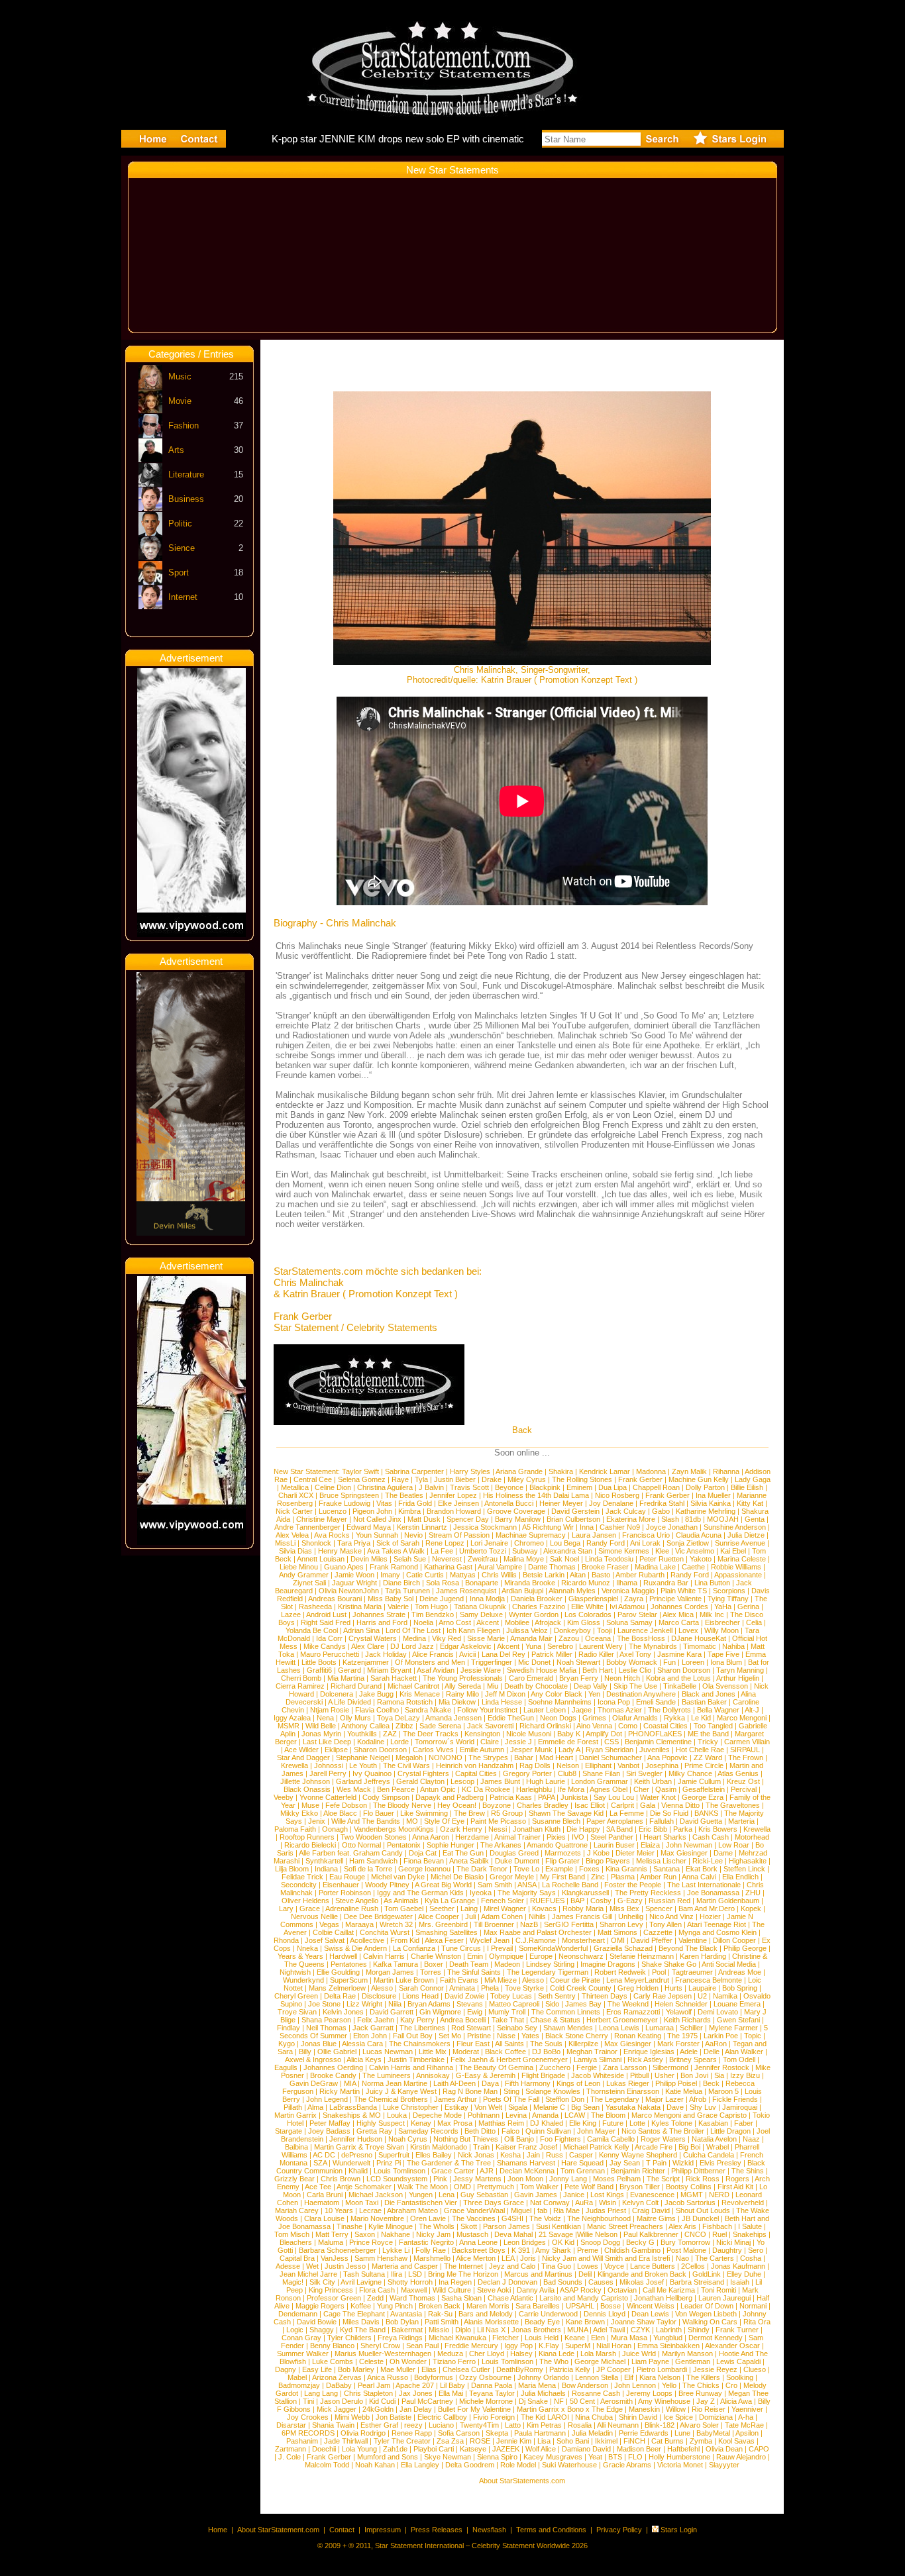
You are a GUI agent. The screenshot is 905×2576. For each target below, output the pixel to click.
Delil (585, 2274)
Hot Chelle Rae (700, 1750)
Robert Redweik (620, 1972)
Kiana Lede (557, 2353)
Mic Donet (534, 1662)
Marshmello (432, 2258)
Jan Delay (416, 2409)
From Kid (405, 1940)
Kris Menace (420, 1694)
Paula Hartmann (540, 2433)
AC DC (324, 2155)
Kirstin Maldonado (439, 2147)
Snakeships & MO (352, 2115)
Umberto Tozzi (483, 1551)
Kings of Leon (578, 2083)
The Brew (469, 1813)
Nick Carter (294, 1511)
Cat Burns (667, 2441)
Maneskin (644, 2409)
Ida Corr (329, 1638)
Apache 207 (415, 2385)
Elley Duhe (744, 2274)
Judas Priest (606, 2210)
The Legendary (615, 2099)
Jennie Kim (514, 2441)
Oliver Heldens (305, 1901)
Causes (601, 2282)
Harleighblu (534, 1789)
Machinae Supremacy (531, 1535)
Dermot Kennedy (716, 2338)
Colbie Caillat (333, 1932)
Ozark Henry (461, 1829)
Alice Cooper (439, 1916)
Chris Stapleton (368, 2393)
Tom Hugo (431, 1607)
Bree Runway (700, 2393)
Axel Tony (635, 1654)
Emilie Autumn (482, 1750)
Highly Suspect (381, 2123)
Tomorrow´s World (445, 1742)
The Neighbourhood (599, 2218)
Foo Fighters (560, 2139)
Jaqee (582, 1710)
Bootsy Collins (689, 2187)
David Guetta (701, 1821)
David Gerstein (575, 1511)
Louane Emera (737, 2004)
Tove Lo (526, 1869)
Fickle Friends (735, 2099)
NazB (529, 1924)
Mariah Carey (297, 2210)
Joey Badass (329, 2131)
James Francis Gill (582, 1916)
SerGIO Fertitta (569, 1924)
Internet (183, 597)
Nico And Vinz (671, 1916)
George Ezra (703, 1797)
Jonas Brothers (536, 2330)
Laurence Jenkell (645, 1630)
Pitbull (639, 2075)
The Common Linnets (566, 2012)
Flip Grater (562, 1861)
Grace (310, 1908)
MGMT (692, 2195)
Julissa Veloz (527, 1630)
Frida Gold (415, 1503)
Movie (180, 401)
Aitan (578, 1575)
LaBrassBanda (353, 2107)
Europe (541, 1956)
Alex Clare (368, 1646)
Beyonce (509, 1487)
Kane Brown (585, 2322)
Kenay (421, 2123)
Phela (490, 1988)
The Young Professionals (463, 1678)
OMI (618, 1940)
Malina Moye (524, 1559)
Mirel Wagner (505, 1908)
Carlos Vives (433, 1750)
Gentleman (693, 2361)
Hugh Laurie (546, 1781)
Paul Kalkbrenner (651, 2234)
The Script (663, 2179)
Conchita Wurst (385, 1932)
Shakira (561, 1471)
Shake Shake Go (669, 1964)
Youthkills (362, 1734)
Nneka (307, 1948)
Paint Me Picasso (498, 1821)
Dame (723, 1853)
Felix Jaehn (376, 2020)
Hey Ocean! (457, 1805)
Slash (670, 1519)
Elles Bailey (434, 2155)
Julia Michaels (543, 2393)
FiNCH (634, 2441)
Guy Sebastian (484, 2195)
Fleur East (473, 2044)
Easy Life (317, 2369)
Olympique (506, 1956)
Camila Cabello (611, 2139)
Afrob (698, 2099)
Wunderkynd (303, 1980)
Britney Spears (693, 2059)
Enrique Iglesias (649, 2052)
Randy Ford (606, 1543)
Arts (176, 450)
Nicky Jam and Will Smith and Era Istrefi (606, 2258)
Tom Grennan (583, 2171)
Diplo (463, 2330)
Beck (711, 2083)
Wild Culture (452, 2290)
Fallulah (662, 1821)
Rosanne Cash (596, 2393)
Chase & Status (555, 2020)
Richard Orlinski (545, 1726)
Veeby (284, 1797)
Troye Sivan (297, 2012)
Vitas (384, 1503)
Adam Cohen (502, 1916)
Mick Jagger (337, 2409)
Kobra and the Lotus (678, 1678)
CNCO (695, 2234)
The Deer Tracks (431, 1734)
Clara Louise (324, 2218)
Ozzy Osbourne (485, 2377)
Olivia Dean (724, 2449)
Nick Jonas (476, 2155)
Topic (753, 2036)
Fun (669, 1662)
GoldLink (707, 2274)
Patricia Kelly (570, 2369)
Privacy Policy (619, 2530)
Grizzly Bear (294, 2179)
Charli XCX (296, 1495)
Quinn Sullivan (548, 2131)
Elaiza (650, 1845)
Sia (719, 2075)
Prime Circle (704, 1765)
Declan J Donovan (507, 2282)
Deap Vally (591, 1686)
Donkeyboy (572, 1630)
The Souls (546, 2044)
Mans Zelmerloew (337, 1988)
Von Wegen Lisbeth (706, 2314)
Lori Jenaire (489, 1543)
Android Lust (326, 1614)
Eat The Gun (463, 1853)
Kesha (510, 2155)
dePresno (357, 2155)
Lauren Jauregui (724, 2298)
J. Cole (290, 2457)
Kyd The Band (363, 2330)
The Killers (703, 2377)
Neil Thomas (326, 2028)
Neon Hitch (622, 1678)
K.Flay (549, 2346)
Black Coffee (506, 2052)
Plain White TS (684, 1591)
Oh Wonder (408, 2361)
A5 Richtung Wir (548, 1527)
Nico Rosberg (617, 1495)
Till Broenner (494, 1924)
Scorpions (729, 1591)
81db (693, 1519)
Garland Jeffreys (363, 1781)
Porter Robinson (345, 1893)
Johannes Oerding (333, 2067)
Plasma (623, 1877)
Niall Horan (614, 2346)
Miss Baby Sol (391, 1599)
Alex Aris (682, 2226)
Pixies (556, 1837)
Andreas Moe (740, 1972)
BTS (615, 2457)
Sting (511, 2091)
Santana (666, 1869)
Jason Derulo (342, 2401)
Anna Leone (478, 2242)
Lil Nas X (491, 2330)
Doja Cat (423, 1853)
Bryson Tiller (640, 2187)
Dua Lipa (612, 1487)
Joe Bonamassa (713, 1893)
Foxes (589, 1869)
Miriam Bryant (389, 1670)
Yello (669, 2385)
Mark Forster (678, 2044)
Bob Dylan (402, 2322)
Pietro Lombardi (662, 2369)
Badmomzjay (299, 2385)
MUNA (577, 2330)
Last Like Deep (327, 1742)
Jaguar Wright (354, 1583)
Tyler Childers (349, 2338)
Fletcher (506, 2338)
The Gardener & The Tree (449, 2163)
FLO (635, 2457)
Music (180, 376)
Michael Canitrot (413, 1686)
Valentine (693, 1940)
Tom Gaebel (404, 1908)
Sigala (518, 2107)
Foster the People (633, 1885)
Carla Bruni (325, 2195)
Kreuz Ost (743, 1781)
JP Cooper (613, 2369)
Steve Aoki (494, 2290)
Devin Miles (369, 1559)
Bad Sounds (563, 2282)
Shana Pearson (326, 2020)
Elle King (583, 2123)
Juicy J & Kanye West (401, 2091)
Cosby (601, 1901)
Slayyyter (724, 2465)
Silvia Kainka (711, 1503)
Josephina (662, 1765)
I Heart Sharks (663, 1837)
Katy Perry (417, 2020)
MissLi (285, 1543)
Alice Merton (476, 2258)
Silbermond (670, 2067)
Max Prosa (455, 2123)
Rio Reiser (709, 2409)
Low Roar (734, 1845)
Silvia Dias (295, 1551)
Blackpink (545, 1487)
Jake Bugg (376, 1694)
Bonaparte (482, 1583)
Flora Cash (377, 2290)
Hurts (673, 1988)
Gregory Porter (527, 1773)
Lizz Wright (364, 2004)
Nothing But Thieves (466, 2139)
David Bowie (317, 2322)
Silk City (322, 2282)
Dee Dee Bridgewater (378, 1916)
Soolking (740, 2377)
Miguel (521, 2210)
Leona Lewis (619, 2028)
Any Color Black (557, 1694)
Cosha (751, 2258)
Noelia (423, 1622)
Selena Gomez (362, 1479)
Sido (552, 2004)
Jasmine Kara (679, 1654)
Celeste (371, 2361)
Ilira (397, 2274)
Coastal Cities (665, 1726)
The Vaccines (474, 2218)
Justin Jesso (345, 2266)
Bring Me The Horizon (463, 2274)
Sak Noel (564, 1559)
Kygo (287, 2044)
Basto (601, 1575)
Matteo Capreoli (514, 2004)
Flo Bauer (379, 1813)
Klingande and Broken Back (642, 2274)
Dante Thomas (552, 1567)
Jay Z (706, 2401)
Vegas (329, 1924)
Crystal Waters (373, 1638)
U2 (702, 1996)
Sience (182, 548)
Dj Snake (533, 2401)
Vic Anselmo (695, 1551)
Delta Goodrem (470, 2465)
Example (559, 1869)
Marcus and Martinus (538, 2274)
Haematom (322, 2203)
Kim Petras (544, 2425)
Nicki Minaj (733, 2242)
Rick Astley (645, 2059)
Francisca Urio (646, 1535)
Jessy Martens (477, 2179)
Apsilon (747, 2433)
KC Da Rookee (486, 1789)
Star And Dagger (303, 1758)
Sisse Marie (486, 1638)
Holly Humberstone (679, 2457)
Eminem (579, 1487)
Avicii (467, 1654)
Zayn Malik (689, 1471)
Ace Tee (318, 2187)
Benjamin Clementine (658, 1742)
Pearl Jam (374, 2385)
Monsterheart (583, 1940)
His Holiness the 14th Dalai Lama (536, 1495)
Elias (429, 2369)
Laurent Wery (601, 1646)
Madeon (507, 1964)
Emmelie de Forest (568, 1742)
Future (613, 2123)
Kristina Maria (360, 1607)
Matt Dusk (424, 1519)
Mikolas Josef (642, 2282)
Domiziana (716, 2417)
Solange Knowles (553, 2091)
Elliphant (598, 1765)
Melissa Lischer (661, 1861)
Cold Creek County (581, 1988)
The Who (554, 2361)
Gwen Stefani (738, 2020)
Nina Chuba (594, 2417)
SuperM (578, 2346)
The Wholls (437, 2226)
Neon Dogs (558, 1718)
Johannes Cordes (679, 1607)
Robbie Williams (736, 1567)
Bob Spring (740, 1988)
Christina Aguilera (385, 1487)
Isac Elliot (590, 1805)
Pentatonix (404, 1845)
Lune (682, 2433)
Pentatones (349, 1964)
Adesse (288, 2266)
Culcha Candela (709, 2155)
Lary (286, 1908)
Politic (180, 523)
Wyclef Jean (490, 1940)
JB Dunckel (700, 2218)
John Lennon (635, 2385)
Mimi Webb (352, 2417)
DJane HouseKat (699, 1638)
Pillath (293, 2107)
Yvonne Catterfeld (328, 1797)
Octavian (622, 2290)
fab (542, 2210)
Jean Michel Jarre (308, 2274)
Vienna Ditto (680, 1805)
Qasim (666, 1789)
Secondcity (299, 1885)
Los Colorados (588, 1614)
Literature (186, 474)
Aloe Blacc (340, 1813)
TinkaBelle (680, 1686)
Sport (179, 572)
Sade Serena (440, 1726)
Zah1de (395, 2449)
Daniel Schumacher (611, 1758)
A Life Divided (349, 1702)
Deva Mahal (513, 2234)
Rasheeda (315, 1607)
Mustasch (472, 2234)
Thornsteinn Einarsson (623, 2091)
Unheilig (631, 1916)
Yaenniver (747, 2409)
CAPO (759, 2449)
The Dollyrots (669, 1710)
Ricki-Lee (708, 1861)
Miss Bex (624, 1908)
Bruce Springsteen (349, 1495)
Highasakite (748, 1861)
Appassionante (738, 1575)
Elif (629, 2377)
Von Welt (488, 2107)
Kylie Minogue (391, 2226)
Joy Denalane (611, 1503)
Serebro (560, 1646)
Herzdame (472, 1837)
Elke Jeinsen (458, 1503)
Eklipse (336, 1750)
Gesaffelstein (704, 1789)
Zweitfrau (483, 1559)
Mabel (297, 2377)
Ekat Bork (702, 1869)
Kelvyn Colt (640, 2203)
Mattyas (463, 1575)
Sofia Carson (459, 2433)
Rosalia (580, 2425)
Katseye (473, 2449)
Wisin (608, 2203)
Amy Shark (553, 2250)
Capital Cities (476, 1773)
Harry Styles (470, 1471)
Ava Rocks (332, 1535)
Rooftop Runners (307, 1837)
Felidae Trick (302, 1877)
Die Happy (583, 1829)
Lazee (291, 1614)
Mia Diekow (457, 1702)
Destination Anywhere (641, 1694)
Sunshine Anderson (735, 1527)
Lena (447, 2195)
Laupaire (702, 1988)
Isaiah (740, 2282)
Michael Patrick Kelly (596, 2147)
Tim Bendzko (433, 1614)
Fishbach (717, 2226)
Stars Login (679, 2530)
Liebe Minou (299, 1567)
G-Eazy (630, 1901)
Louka (397, 2115)
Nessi (498, 1829)
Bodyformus (434, 2377)
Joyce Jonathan (672, 1527)
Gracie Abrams (627, 2465)
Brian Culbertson (573, 1519)
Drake (492, 1479)
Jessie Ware (481, 1670)
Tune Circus (461, 1948)
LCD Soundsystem (397, 2179)
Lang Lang (321, 2393)
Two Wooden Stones (374, 1837)
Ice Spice (678, 2417)
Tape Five (723, 1654)
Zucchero (555, 2067)
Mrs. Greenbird (443, 1924)
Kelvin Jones (343, 2012)
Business (186, 499)
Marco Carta (679, 1622)
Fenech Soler (503, 1901)
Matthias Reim (501, 2123)
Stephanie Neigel (363, 1758)
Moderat (466, 2052)
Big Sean (585, 2107)
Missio (439, 2330)
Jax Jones (416, 2393)
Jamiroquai (740, 2107)
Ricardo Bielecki (310, 1845)
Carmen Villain (747, 1742)
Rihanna (726, 1471)
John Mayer (596, 2131)
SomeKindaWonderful (553, 1948)
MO (412, 1821)
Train (481, 2147)
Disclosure (379, 1996)
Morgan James (390, 1972)
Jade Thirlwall (346, 2441)
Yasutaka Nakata (633, 2107)
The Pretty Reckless (648, 1893)
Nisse (506, 2036)
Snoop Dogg (600, 2242)
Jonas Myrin (321, 1734)
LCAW (575, 2115)
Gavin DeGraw (314, 2083)
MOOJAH (723, 1519)
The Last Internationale (704, 1885)
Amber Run (658, 1877)
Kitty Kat (750, 1503)
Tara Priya (354, 1543)
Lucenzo (333, 1511)
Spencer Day (468, 1519)
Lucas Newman (388, 2052)
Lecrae (370, 2210)
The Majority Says (527, 1893)
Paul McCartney (427, 2401)
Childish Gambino (632, 2250)
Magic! (293, 2282)
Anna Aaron (431, 1837)
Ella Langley (420, 2465)
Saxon (365, 2234)
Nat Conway (550, 2203)
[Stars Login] (655, 2530)
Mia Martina (346, 1678)
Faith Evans (459, 1980)
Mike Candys (325, 1646)
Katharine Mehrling (706, 1511)
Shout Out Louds (703, 2210)
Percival (744, 1789)
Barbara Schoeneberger (338, 2250)
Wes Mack (354, 1789)
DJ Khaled (547, 2123)
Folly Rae (431, 2250)
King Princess (331, 2290)
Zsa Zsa (450, 2441)
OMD (462, 2187)
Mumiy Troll (507, 2012)
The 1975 (682, 2036)
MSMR (289, 1726)
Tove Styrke (524, 1988)
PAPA (546, 1797)
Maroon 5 (723, 2091)
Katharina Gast (448, 1567)
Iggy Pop (518, 2346)
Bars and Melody (486, 2314)
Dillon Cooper (734, 1940)
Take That (508, 2020)
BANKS (706, 1813)
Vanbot (628, 1765)
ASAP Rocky (581, 2290)
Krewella (294, 1765)
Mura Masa (629, 2338)
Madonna (651, 1471)
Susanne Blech (556, 1821)
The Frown (746, 1758)
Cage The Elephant (354, 2314)
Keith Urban (653, 1781)
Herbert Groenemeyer (622, 2020)
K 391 (521, 2250)
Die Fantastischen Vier (421, 2203)
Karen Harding (703, 1956)
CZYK (640, 2330)
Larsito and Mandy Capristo (584, 2298)
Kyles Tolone (672, 2123)
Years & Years (300, 1956)
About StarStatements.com (522, 2481)
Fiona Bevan (424, 1861)
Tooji (604, 1630)
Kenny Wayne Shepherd (638, 2155)
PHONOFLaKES (655, 1734)
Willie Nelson (597, 2234)
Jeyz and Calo (512, 2266)
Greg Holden (638, 1988)
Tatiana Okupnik (480, 1607)
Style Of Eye (444, 1821)
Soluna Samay (629, 1622)
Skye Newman (448, 2457)
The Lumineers (387, 2075)
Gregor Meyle (512, 1877)
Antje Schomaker (364, 2187)
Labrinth (669, 2330)
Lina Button (712, 1583)
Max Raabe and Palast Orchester (538, 1932)
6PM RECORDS (308, 2433)
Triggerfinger (492, 1662)
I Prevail (500, 1948)
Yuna (533, 1646)
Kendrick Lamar (605, 1471)
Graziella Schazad (623, 1948)
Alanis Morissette (491, 2322)
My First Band (562, 1877)
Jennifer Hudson (356, 2139)
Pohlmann (484, 2115)
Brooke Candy (333, 2075)
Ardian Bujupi (522, 1591)
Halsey (521, 2353)
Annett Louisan (321, 1559)
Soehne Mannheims (560, 1702)
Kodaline (371, 1742)
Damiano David (586, 2449)
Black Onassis (307, 1789)
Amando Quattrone (557, 1845)
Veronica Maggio (628, 1591)
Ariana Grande (519, 1471)
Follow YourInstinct (487, 1710)
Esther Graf (379, 2425)
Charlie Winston (436, 1956)
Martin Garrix (295, 2115)
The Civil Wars (406, 1765)
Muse (310, 1805)
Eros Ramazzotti (633, 2012)
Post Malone (686, 2250)
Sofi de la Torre (368, 1869)
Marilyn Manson (687, 2353)
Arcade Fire (654, 2147)
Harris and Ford (382, 1622)
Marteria (741, 1821)
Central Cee (313, 1479)
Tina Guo (556, 2266)
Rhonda (286, 1940)
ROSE (480, 2441)
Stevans (470, 2004)
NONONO (446, 1758)
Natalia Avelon (714, 2139)
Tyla (421, 1479)
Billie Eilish (747, 1487)
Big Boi (689, 2147)
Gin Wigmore (440, 2012)
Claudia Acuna (699, 1535)
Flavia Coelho (377, 1710)
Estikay (456, 2107)
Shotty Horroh (410, 2282)
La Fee (442, 1551)
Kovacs (544, 1908)
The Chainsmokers (420, 2044)
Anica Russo (388, 2377)
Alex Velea (292, 1535)
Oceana (598, 1638)
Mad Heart (556, 1758)
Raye (400, 1479)
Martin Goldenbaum (728, 1901)
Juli (470, 1916)
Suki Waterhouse (569, 2465)
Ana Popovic (667, 1758)
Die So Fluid (669, 1813)
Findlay (289, 2028)
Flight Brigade (543, 2075)
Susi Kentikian (559, 2226)
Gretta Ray (374, 2131)
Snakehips (750, 2234)
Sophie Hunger (451, 1845)
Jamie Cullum (699, 1781)
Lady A (569, 1750)
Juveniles (655, 1750)
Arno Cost (455, 1622)
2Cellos (693, 2266)
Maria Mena (537, 2385)
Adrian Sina (361, 1630)
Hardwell (343, 1956)
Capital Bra (297, 2258)
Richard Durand (356, 1686)
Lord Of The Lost (413, 1630)
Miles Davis (361, 2322)
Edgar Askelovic (466, 1646)
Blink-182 (660, 2425)
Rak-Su (440, 2314)
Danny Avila (536, 2290)
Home (218, 2530)
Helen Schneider (681, 2004)
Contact (342, 2530)
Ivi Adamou (627, 1607)
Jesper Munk (531, 1750)
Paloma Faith (295, 1829)
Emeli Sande (656, 1702)
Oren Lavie (428, 2218)
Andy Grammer (304, 1575)
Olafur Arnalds (635, 1718)
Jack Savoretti (490, 1726)
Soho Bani (573, 2441)
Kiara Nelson (660, 2377)
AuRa (584, 2203)
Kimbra (409, 1511)
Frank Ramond (394, 1567)
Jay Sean (625, 2163)
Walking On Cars (710, 2322)
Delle (712, 2052)
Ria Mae (566, 2210)
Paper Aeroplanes (615, 1821)
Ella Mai (451, 2393)
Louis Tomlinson (399, 2171)
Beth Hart (598, 1670)
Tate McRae (744, 2425)
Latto (513, 2425)
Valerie (398, 1607)
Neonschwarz (581, 1956)
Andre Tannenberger (307, 1527)
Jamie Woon (354, 1575)
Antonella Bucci (509, 1503)
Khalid (358, 2171)
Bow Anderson (585, 2385)
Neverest (447, 1559)
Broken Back (440, 2306)
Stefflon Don (565, 2099)
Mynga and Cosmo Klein (718, 1932)
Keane (575, 2338)
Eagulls (286, 2067)
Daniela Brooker (537, 1599)
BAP (577, 1901)
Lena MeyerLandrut (638, 1980)
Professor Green (334, 2298)
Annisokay (433, 2075)
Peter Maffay (330, 2123)
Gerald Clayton (420, 1781)
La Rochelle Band (570, 1885)
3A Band (619, 1829)
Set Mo (450, 2036)
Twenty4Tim (479, 2425)
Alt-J (752, 1710)
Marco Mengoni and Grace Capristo (689, 2115)
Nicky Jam (433, 2234)
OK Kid (563, 2242)
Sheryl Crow (380, 2346)
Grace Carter (453, 2171)
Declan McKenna (527, 2171)
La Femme (627, 1813)
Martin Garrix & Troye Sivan (359, 2147)
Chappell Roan (656, 1487)
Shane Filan (601, 1773)
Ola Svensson (725, 1686)
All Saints (509, 2044)
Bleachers (296, 2242)
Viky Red (447, 1638)
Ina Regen (455, 2282)
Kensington (482, 1734)
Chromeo (529, 1543)
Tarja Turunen (407, 1591)
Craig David (651, 2210)
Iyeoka (481, 1893)
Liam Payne (650, 2361)
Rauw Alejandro (741, 2457)
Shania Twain (333, 2425)
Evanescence (652, 2195)
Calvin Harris (384, 1956)
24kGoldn (378, 2409)
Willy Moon (721, 1630)
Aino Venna (594, 1726)
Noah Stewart (578, 1662)
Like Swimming (424, 1813)
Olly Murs (355, 1718)
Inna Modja (487, 1599)
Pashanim (302, 2441)
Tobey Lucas (511, 1996)
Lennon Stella (597, 2377)
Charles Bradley (543, 1805)
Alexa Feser (444, 1940)
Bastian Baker (704, 1702)
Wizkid (683, 2163)
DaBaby (339, 2385)
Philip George (745, 1948)
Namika (725, 1996)
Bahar (524, 1758)
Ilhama (627, 1583)
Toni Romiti (719, 2290)
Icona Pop (614, 1702)
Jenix (317, 1821)
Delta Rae (340, 1996)
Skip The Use (635, 1686)
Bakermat (407, 2330)
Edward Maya (369, 1527)
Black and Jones (709, 1694)
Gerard (349, 1670)
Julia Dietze (746, 1535)
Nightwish (295, 1972)
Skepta (497, 2433)
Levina (516, 2115)
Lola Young (359, 2449)
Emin (475, 1956)
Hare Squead (582, 2163)
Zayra (634, 1599)
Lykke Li (396, 2250)
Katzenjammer (366, 1662)
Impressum (383, 2530)
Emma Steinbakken (668, 2346)
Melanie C (549, 2107)
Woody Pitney (387, 1885)
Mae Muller (398, 2369)
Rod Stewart (471, 2028)
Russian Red (669, 1901)
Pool (659, 1972)
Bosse (611, 2306)
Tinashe (349, 2226)
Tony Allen (665, 1924)
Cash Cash (711, 1837)
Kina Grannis (626, 1869)
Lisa (544, 2441)
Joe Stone (324, 2004)
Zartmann (291, 2449)
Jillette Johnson (305, 1781)
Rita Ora (757, 2322)
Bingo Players (608, 1861)
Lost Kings (607, 2195)
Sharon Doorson (684, 1670)
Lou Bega (565, 1543)
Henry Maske (340, 1551)
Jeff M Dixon (505, 1694)
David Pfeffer (652, 1940)
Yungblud (668, 2338)
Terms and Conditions (551, 2530)
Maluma (331, 2242)
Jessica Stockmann (485, 1527)
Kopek (751, 1908)
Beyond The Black (688, 1948)
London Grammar (600, 1781)
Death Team (469, 1964)
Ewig (475, 2012)
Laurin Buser (614, 1845)
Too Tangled (713, 1726)
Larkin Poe (721, 2036)
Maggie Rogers (320, 2306)
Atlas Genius (738, 1773)
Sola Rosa (443, 1583)
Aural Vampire (500, 1567)
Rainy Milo (462, 1694)
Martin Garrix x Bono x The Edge (570, 2409)
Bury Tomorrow (685, 2242)
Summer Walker (303, 2353)
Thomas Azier (620, 1710)
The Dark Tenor (482, 1869)
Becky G (640, 2242)
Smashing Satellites (447, 1932)
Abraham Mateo (412, 2210)
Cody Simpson (386, 1797)
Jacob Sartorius (690, 2203)
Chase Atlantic (510, 2298)
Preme (588, 2250)
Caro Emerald (531, 1678)
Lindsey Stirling (550, 1964)
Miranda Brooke (530, 1583)
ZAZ (390, 1734)
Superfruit (394, 2155)
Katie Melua (684, 2091)
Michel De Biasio (457, 1877)
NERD (719, 2195)
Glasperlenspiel (593, 1599)
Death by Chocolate (536, 1686)
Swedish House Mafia (542, 1670)
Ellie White (587, 1607)
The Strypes (488, 1758)
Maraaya (359, 1924)
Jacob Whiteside (598, 2075)
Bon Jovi (694, 2075)
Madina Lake (655, 1567)
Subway (525, 1551)
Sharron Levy (621, 1924)
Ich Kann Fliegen (473, 1630)
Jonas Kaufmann (738, 2266)
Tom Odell (739, 2059)
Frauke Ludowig (345, 1503)
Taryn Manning (740, 1670)
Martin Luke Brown (404, 1980)
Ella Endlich (740, 1877)
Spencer (659, 1908)
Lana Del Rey (504, 1654)
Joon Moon (525, 2179)
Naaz (751, 2139)
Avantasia (406, 2314)
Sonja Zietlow (688, 1543)
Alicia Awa (736, 2401)
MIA (350, 2083)
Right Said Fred (326, 1622)
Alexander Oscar (732, 2346)
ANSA (527, 1885)
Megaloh (409, 1758)
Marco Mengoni (742, 1718)
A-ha (746, 2417)
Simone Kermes (624, 1551)
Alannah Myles (572, 1591)
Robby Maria (583, 1908)
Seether (442, 1908)
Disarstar (291, 2425)
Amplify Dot (604, 1734)
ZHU (753, 1893)
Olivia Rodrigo (363, 2433)
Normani (753, 2306)
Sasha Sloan (461, 2298)
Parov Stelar (637, 1614)
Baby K (569, 1734)
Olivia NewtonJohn (349, 1591)
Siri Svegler (644, 1773)
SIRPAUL (745, 1750)
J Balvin (431, 1487)
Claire (490, 1742)
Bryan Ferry (579, 1678)
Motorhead (752, 1837)
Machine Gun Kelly (699, 1479)
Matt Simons (617, 1932)
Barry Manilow (518, 1519)
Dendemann (298, 2314)
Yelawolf (679, 2012)
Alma (315, 2107)
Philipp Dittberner (698, 2171)
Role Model (518, 2465)
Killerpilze (583, 2044)
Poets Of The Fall (511, 2099)
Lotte (637, 2123)
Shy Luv (703, 2107)
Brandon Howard (454, 1511)
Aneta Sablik (469, 1861)
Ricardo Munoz (586, 1583)
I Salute (750, 2226)
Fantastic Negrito (426, 2242)
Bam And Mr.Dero (707, 1908)
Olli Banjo (519, 2139)
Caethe (693, 1567)
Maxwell (414, 2290)
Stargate (289, 2131)
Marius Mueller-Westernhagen (383, 2353)
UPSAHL (580, 2306)
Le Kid (701, 1718)
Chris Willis (499, 1575)
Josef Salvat (325, 1940)
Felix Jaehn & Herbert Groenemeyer (509, 2059)
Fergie (587, 2067)
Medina (414, 1638)
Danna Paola (492, 2385)
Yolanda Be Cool (312, 1630)
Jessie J (518, 1742)
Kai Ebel (733, 1551)
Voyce (614, 2266)
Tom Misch (292, 2234)
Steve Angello (357, 1901)
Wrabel (718, 2147)
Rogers (737, 2179)
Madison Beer (639, 2449)
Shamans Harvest (526, 2163)
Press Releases (437, 2530)
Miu (493, 1686)
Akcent (488, 1622)
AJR (487, 2171)
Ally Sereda (463, 1686)
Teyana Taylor (492, 2393)
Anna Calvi (699, 1877)
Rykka (674, 1718)
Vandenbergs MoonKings (394, 1829)
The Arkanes (501, 1845)
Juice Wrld (639, 2353)
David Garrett (392, 2012)
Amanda (545, 2115)
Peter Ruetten (662, 1559)
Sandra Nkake (428, 1710)
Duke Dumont (517, 1861)
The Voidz (545, 2218)
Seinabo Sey (517, 2028)
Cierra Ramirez (300, 1686)
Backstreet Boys (480, 2250)
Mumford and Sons (388, 2457)
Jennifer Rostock (722, 2067)
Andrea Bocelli (463, 2020)
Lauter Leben (545, 1710)
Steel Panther (612, 1837)
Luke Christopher (411, 2107)
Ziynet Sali (309, 1583)
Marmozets (563, 1853)
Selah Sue (410, 1559)
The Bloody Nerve (402, 1805)
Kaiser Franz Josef (526, 2147)
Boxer (434, 1964)
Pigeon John (372, 1511)
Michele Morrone (486, 2401)
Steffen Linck (744, 1869)
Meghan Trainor (592, 2052)
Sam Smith (495, 1885)
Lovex (688, 1630)
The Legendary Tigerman (548, 1972)
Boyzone (497, 1805)
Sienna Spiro (497, 2457)
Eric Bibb (653, 1829)
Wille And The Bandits (366, 1821)
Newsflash (489, 2530)
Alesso (533, 1980)
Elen (598, 2338)
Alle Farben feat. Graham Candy (351, 1853)
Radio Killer (596, 1654)
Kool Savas (736, 2441)
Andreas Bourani (335, 1599)
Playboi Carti (434, 2449)
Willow (676, 2409)
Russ (555, 2155)
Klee (662, 1551)
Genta (755, 1519)
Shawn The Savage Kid (566, 1813)
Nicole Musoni (529, 1734)
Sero (756, 2250)
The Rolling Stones (582, 1479)
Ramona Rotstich (405, 1702)
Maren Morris (488, 2306)
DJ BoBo (546, 2052)
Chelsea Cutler (466, 2369)
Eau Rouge (347, 1877)
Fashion (184, 425)
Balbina (296, 2147)
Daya (490, 2083)
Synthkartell (324, 1861)
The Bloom (608, 2115)
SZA (320, 2163)
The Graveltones (733, 1805)
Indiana (326, 1869)
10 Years (339, 2210)
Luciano (441, 2425)
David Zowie (464, 1996)
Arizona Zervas (337, 2377)
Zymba (701, 2441)
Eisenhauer (341, 1885)
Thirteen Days (605, 1996)
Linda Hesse (502, 1702)
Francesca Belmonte (709, 1980)
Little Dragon (730, 2131)
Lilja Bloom (292, 1869)
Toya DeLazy (399, 1718)
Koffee (361, 2306)
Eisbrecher (722, 1622)
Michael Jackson (376, 2195)
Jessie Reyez (715, 2369)
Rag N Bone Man (470, 2091)
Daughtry (727, 2250)
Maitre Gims (656, 2218)
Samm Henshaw (381, 2258)
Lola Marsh (598, 2353)
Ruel (719, 2234)
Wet (312, 2266)
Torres (431, 1972)
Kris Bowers (718, 1829)
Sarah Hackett (394, 1678)
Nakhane (396, 2234)
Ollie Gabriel (337, 2052)
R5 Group (507, 1813)
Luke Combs (333, 2361)
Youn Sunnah (377, 1535)
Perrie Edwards (644, 2433)
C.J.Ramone (536, 1940)
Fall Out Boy (413, 2036)
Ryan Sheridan (610, 1750)
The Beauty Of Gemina (496, 2067)
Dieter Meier (635, 1853)
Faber (744, 2123)
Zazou (569, 1638)
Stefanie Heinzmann (642, 1956)
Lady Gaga (753, 1479)
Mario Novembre (377, 2218)
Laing (469, 1908)
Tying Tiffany (728, 1599)
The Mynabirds (653, 1646)
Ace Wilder (301, 1750)
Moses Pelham (617, 2179)
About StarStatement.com (278, 2530)
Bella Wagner (718, 1710)
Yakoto (701, 1559)
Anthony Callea (365, 1726)
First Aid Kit (735, 2187)
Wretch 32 (396, 1924)
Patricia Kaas (511, 1797)
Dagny (286, 2369)
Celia (754, 1622)
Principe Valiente (675, 1599)
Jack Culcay (626, 1511)
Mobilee (517, 1622)
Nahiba (733, 1646)
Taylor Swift (360, 1471)
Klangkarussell (585, 1893)
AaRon (716, 2044)
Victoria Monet (680, 2465)
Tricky (708, 1742)
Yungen (421, 2195)
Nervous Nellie (314, 1916)
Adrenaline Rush (352, 1908)
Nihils (537, 1916)
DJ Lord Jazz (412, 1646)
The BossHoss (641, 1638)
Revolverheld (743, 2203)
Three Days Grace (494, 2203)
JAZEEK (506, 2449)
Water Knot (658, 1797)
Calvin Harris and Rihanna (411, 2067)
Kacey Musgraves (553, 2457)
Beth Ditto (480, 2131)
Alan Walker (744, 2052)
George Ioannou (424, 1869)
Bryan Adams (429, 2004)
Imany (390, 1575)
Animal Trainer (517, 1837)
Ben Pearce (396, 1789)
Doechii (324, 2449)
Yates (530, 2036)
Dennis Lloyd (605, 2314)
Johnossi (329, 1765)
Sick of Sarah (398, 1543)
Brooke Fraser (605, 1567)
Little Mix (433, 2052)
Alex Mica (678, 1614)
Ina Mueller (713, 1495)
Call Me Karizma (669, 2290)
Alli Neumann (618, 2425)
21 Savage (556, 2234)
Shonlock (316, 1543)
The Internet (463, 2266)
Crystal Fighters (423, 1773)
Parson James (506, 2226)
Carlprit (622, 1805)
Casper (581, 2155)
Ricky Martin (340, 2091)
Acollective (367, 1940)
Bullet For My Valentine (474, 2409)
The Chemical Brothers (391, 2099)
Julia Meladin (592, 2433)
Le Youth (363, 1765)
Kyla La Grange (450, 1901)
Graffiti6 (319, 1670)
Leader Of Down (707, 2306)
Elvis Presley (720, 2163)
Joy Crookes (308, 2417)
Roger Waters (663, 2139)
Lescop (462, 1781)
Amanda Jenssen (453, 1718)
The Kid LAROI (545, 2417)
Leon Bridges (525, 2242)
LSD (415, 2274)
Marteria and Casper (405, 2266)
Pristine (479, 2036)
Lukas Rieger (628, 2083)
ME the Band (708, 1734)
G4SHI (512, 2218)
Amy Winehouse (664, 2401)
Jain (533, 2155)
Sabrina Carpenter (414, 1471)
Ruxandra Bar (666, 1583)
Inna (587, 1527)
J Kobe (598, 1853)
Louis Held (542, 2338)
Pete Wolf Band (589, 2187)
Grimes (594, 1718)
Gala (648, 1805)
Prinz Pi (389, 2163)
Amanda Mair (531, 1638)
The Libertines (422, 2028)
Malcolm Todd (327, 2465)
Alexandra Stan (568, 1551)
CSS (612, 1742)
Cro (731, 2385)
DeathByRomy (520, 2369)
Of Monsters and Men (430, 1662)
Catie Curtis (425, 1575)
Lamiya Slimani (598, 2059)
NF (559, 2401)
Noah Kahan (375, 2465)
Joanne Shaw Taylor (644, 2322)
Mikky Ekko (299, 1813)
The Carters (715, 2258)
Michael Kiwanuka (457, 2338)
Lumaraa (660, 2028)
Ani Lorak (645, 1543)
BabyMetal (713, 2433)
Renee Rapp (412, 2433)
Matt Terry (332, 2234)
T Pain (656, 2163)
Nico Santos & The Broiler (663, 2131)
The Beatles (404, 1495)
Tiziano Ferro (454, 2361)
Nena (325, 1718)
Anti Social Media (729, 1964)
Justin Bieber (455, 1479)
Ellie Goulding (338, 1972)
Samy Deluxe (481, 1614)
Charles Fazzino (539, 1607)
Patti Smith (442, 2322)
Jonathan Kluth (537, 1829)
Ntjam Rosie (330, 1710)
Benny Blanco (332, 2346)
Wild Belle (321, 1726)
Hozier (710, 1916)
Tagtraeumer (692, 1972)
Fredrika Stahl (662, 1503)
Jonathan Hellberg (663, 2298)
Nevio (413, 1535)
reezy (413, 2425)
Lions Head (420, 1996)
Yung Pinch (395, 2306)
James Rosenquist (466, 1591)
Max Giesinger (684, 1853)
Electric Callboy (442, 2417)
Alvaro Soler (699, 2425)
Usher (665, 2075)
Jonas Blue (319, 2044)
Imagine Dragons (608, 1964)
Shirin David (638, 2417)
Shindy (699, 2330)
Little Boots (319, 1662)
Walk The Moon (423, 2187)
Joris (528, 2258)
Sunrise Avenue (740, 1543)
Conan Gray (301, 2338)
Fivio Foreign (494, 2417)
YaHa (723, 1607)
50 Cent (582, 2401)
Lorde (399, 1742)
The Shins (748, 2171)
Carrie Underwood (548, 2314)
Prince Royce (371, 2242)
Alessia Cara (362, 2044)
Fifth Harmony (528, 2083)
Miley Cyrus (527, 1479)
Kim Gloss (584, 1622)
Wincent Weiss (651, 2306)
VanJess (335, 2258)
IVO (578, 1837)
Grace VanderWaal (474, 2210)
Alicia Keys (364, 2059)
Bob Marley (356, 2369)
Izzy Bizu (745, 2075)
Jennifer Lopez (453, 1495)
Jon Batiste (394, 2417)
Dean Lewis (650, 2314)
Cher (641, 1789)
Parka (683, 1829)
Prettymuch (496, 2187)
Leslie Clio (635, 1670)
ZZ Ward (708, 1758)
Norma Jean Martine (395, 2083)
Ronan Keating (638, 2036)
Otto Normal (361, 1845)
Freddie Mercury (471, 2346)
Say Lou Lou (614, 1797)
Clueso (755, 2369)
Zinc (598, 1877)
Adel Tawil (609, 2330)
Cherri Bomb (301, 1678)
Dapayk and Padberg (450, 1797)
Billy (305, 2052)
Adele (689, 2052)
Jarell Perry (328, 1773)
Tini (308, 2401)
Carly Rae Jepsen (663, 1996)
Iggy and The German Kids (420, 1893)
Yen (594, 1694)
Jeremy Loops (649, 2393)
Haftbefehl (683, 2449)
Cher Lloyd (487, 2353)
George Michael (600, 2361)
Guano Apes (344, 1567)
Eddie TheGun (511, 1718)
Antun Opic (438, 1789)
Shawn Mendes (568, 2028)
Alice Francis (433, 1654)
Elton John (370, 2036)
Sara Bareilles (538, 2306)
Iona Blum (726, 1662)
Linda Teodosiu (609, 1559)
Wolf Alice (541, 2449)
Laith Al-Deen (454, 2083)
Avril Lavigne (361, 2282)
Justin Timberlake (416, 2059)
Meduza (450, 2353)
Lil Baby (452, 2385)
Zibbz (404, 1726)
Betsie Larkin (544, 1575)
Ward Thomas (412, 2298)
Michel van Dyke (398, 1877)
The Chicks (701, 2385)
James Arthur (455, 2099)
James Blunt (500, 1781)
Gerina (748, 1607)
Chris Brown (341, 2179)
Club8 (567, 1773)
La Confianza (414, 1948)
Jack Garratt (373, 2028)
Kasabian (713, 2123)
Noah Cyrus (408, 2139)
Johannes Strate (379, 1614)
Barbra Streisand (697, 2282)
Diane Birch (401, 1583)
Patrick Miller (552, 1654)
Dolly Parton (705, 1487)
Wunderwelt (351, 2163)
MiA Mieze (501, 1980)
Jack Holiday (386, 1654)
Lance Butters (653, 2266)
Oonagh (335, 1829)
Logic (295, 2330)
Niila (395, 2004)
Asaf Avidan (436, 1670)
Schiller (691, 2028)
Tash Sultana (364, 2274)
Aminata (462, 1988)
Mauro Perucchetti (330, 1654)
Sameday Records (428, 2131)
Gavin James (536, 2195)
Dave (675, 2107)
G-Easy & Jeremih (486, 2075)
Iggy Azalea (292, 1718)
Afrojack (548, 1622)
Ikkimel (606, 2441)
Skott (469, 2226)
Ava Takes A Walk (396, 1551)
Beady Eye (542, 2322)
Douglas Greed (514, 1853)
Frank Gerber (640, 1479)
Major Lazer (665, 2099)
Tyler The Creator (402, 2441)
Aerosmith (616, 2401)
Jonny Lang (568, 2179)
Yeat (595, 2457)
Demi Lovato (718, 2012)
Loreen (693, 1662)
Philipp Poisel (676, 2083)
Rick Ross (703, 2179)
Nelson (568, 1765)
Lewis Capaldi (738, 2361)
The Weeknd (628, 2004)
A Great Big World (443, 1885)
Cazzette (658, 1932)
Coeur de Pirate (575, 1980)
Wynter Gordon (534, 1614)
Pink (440, 2179)
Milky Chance (690, 1773)
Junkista (574, 1797)
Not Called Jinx (377, 1519)
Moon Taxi (362, 2203)
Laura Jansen (594, 1535)
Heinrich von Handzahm (475, 1765)
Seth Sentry (557, 1996)
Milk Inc (712, 1614)
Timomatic (700, 1646)
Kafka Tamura (396, 1964)
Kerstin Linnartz (422, 1527)
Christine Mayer (322, 1519)
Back (522, 1430)
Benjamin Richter (638, 2171)
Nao (682, 2258)
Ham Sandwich (373, 1861)
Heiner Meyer (561, 1503)
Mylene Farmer (733, 2028)
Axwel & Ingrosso (313, 2059)
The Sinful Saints (474, 1972)
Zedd (375, 2298)
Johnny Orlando (543, 2377)
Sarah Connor (421, 1988)
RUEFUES (547, 1901)
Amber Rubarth (640, 1575)
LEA (508, 2258)
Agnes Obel (609, 1789)
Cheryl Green (296, 1996)
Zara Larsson (625, 2067)
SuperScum (349, 1980)
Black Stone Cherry (577, 2036)
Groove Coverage (516, 1511)
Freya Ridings (400, 2338)
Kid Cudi (382, 2401)
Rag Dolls (535, 1765)
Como (628, 1726)
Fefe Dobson (346, 1805)
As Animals (401, 1901)
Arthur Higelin (738, 1678)
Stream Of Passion (459, 1535)
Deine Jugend (442, 1599)
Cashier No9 (620, 1527)
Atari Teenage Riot (717, 1924)
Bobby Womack (632, 1662)
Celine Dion (333, 1487)
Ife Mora (571, 1789)
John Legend (327, 2099)
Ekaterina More (631, 1519)
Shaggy (322, 2330)
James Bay (583, 2004)
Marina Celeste (742, 1559)
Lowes (588, 2266)
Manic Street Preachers (625, 2226)
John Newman (689, 1845)
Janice (574, 2195)
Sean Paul (422, 2346)
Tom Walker (539, 2187)
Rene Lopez (445, 1543)
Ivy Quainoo (372, 1773)
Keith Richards (687, 2020)
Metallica (295, 1487)
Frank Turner (737, 2330)
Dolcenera (337, 1694)
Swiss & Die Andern (355, 1948)
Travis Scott (469, 1487)
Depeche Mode (437, 2115)
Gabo (661, 1511)
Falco (510, 2131)
